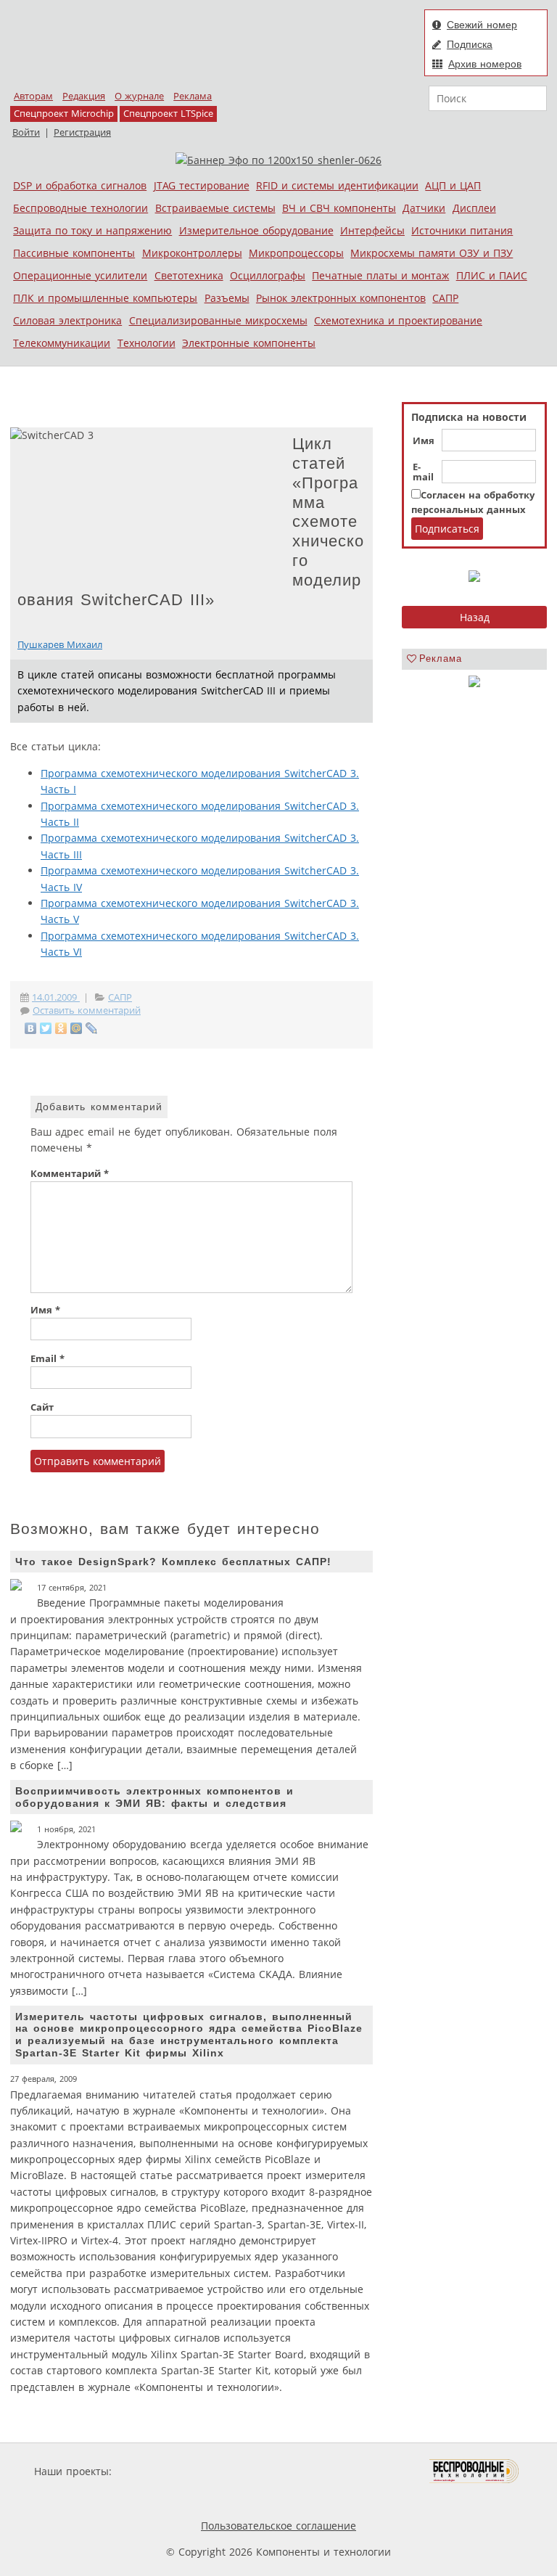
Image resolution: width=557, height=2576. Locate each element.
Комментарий (70, 1174)
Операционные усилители (80, 275)
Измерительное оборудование (256, 230)
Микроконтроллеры (192, 253)
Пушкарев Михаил (60, 645)
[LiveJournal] (92, 1028)
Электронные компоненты (249, 343)
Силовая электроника (67, 320)
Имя (424, 441)
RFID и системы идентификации (337, 185)
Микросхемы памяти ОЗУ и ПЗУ (432, 253)
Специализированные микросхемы (218, 320)
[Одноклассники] (61, 1028)
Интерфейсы (372, 230)
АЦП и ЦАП (453, 185)
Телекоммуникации (62, 343)
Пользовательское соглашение (278, 2526)
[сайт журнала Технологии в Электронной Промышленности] (254, 2471)
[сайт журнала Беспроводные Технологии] (475, 2471)
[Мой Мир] (77, 1028)
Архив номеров (485, 64)
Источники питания (462, 230)
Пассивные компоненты (74, 253)
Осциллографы (268, 275)
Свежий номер (482, 25)
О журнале (139, 96)
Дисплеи (474, 208)
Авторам (33, 96)
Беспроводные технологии (81, 208)
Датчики (424, 208)
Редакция (84, 96)
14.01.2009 (56, 997)
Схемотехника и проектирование (398, 320)
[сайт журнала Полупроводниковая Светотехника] (361, 2471)
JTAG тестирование (202, 185)
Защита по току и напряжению (92, 230)
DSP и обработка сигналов (80, 185)
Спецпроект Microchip (64, 114)
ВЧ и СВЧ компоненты (339, 208)
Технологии (147, 343)
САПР (445, 298)
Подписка (470, 44)
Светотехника (189, 275)
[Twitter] (46, 1028)
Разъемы (227, 298)
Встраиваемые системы (215, 208)
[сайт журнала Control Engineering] (183, 2499)
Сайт (42, 1407)
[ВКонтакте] (31, 1028)
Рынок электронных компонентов (341, 298)
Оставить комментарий (87, 1010)
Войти (26, 132)
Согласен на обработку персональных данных (473, 503)
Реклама (193, 96)
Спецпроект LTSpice (168, 114)
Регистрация (82, 132)
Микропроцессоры (296, 253)
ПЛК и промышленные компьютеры (105, 298)
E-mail (423, 472)
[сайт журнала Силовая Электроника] (162, 2471)
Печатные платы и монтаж (380, 275)
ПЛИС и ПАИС (492, 275)
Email (48, 1359)
